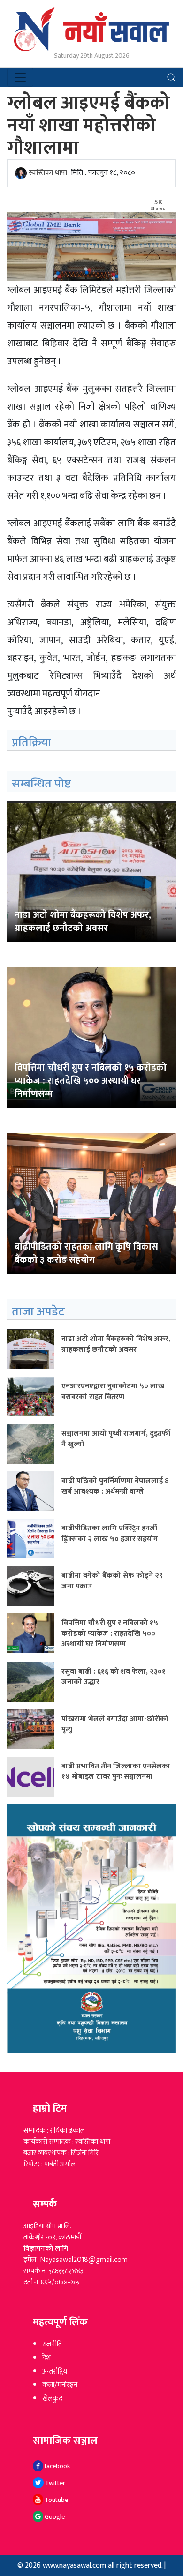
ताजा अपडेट (38, 1312)
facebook (57, 2466)
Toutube (56, 2500)
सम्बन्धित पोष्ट (41, 784)
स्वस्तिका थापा (48, 173)
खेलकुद (52, 2399)
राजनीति (52, 2344)
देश (46, 2358)
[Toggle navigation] (20, 77)
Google (54, 2517)
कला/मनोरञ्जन (60, 2385)
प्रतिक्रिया (31, 743)
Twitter (54, 2483)
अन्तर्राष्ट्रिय (55, 2371)
